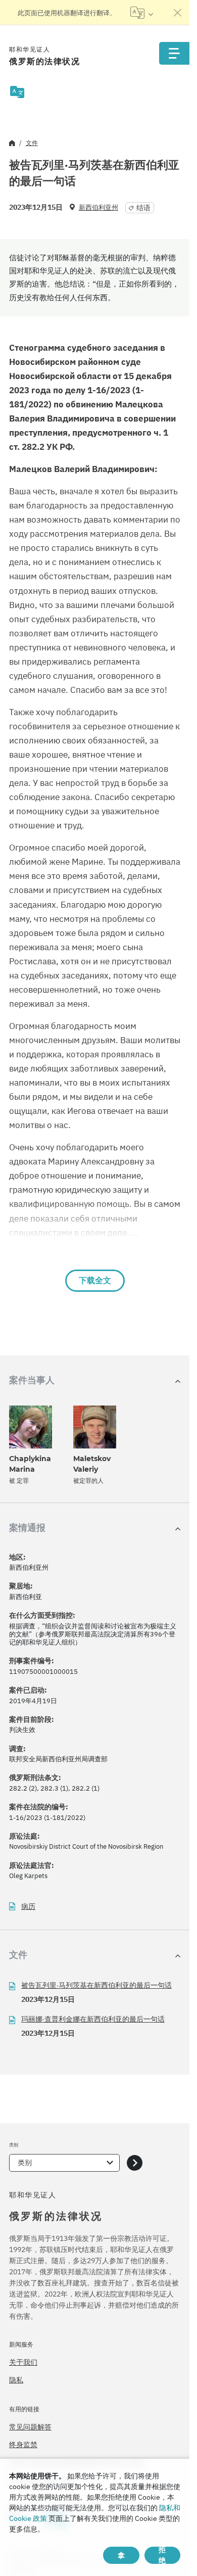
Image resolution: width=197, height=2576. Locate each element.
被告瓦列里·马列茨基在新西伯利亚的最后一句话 (96, 1985)
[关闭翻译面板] (178, 13)
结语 (143, 208)
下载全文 (95, 1280)
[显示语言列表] (142, 13)
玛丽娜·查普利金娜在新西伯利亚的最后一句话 (93, 2019)
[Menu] (174, 53)
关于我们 (23, 2362)
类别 (25, 2163)
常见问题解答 (30, 2427)
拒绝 (162, 2555)
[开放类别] (135, 2163)
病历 (28, 1907)
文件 (32, 143)
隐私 (16, 2380)
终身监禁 (23, 2445)
